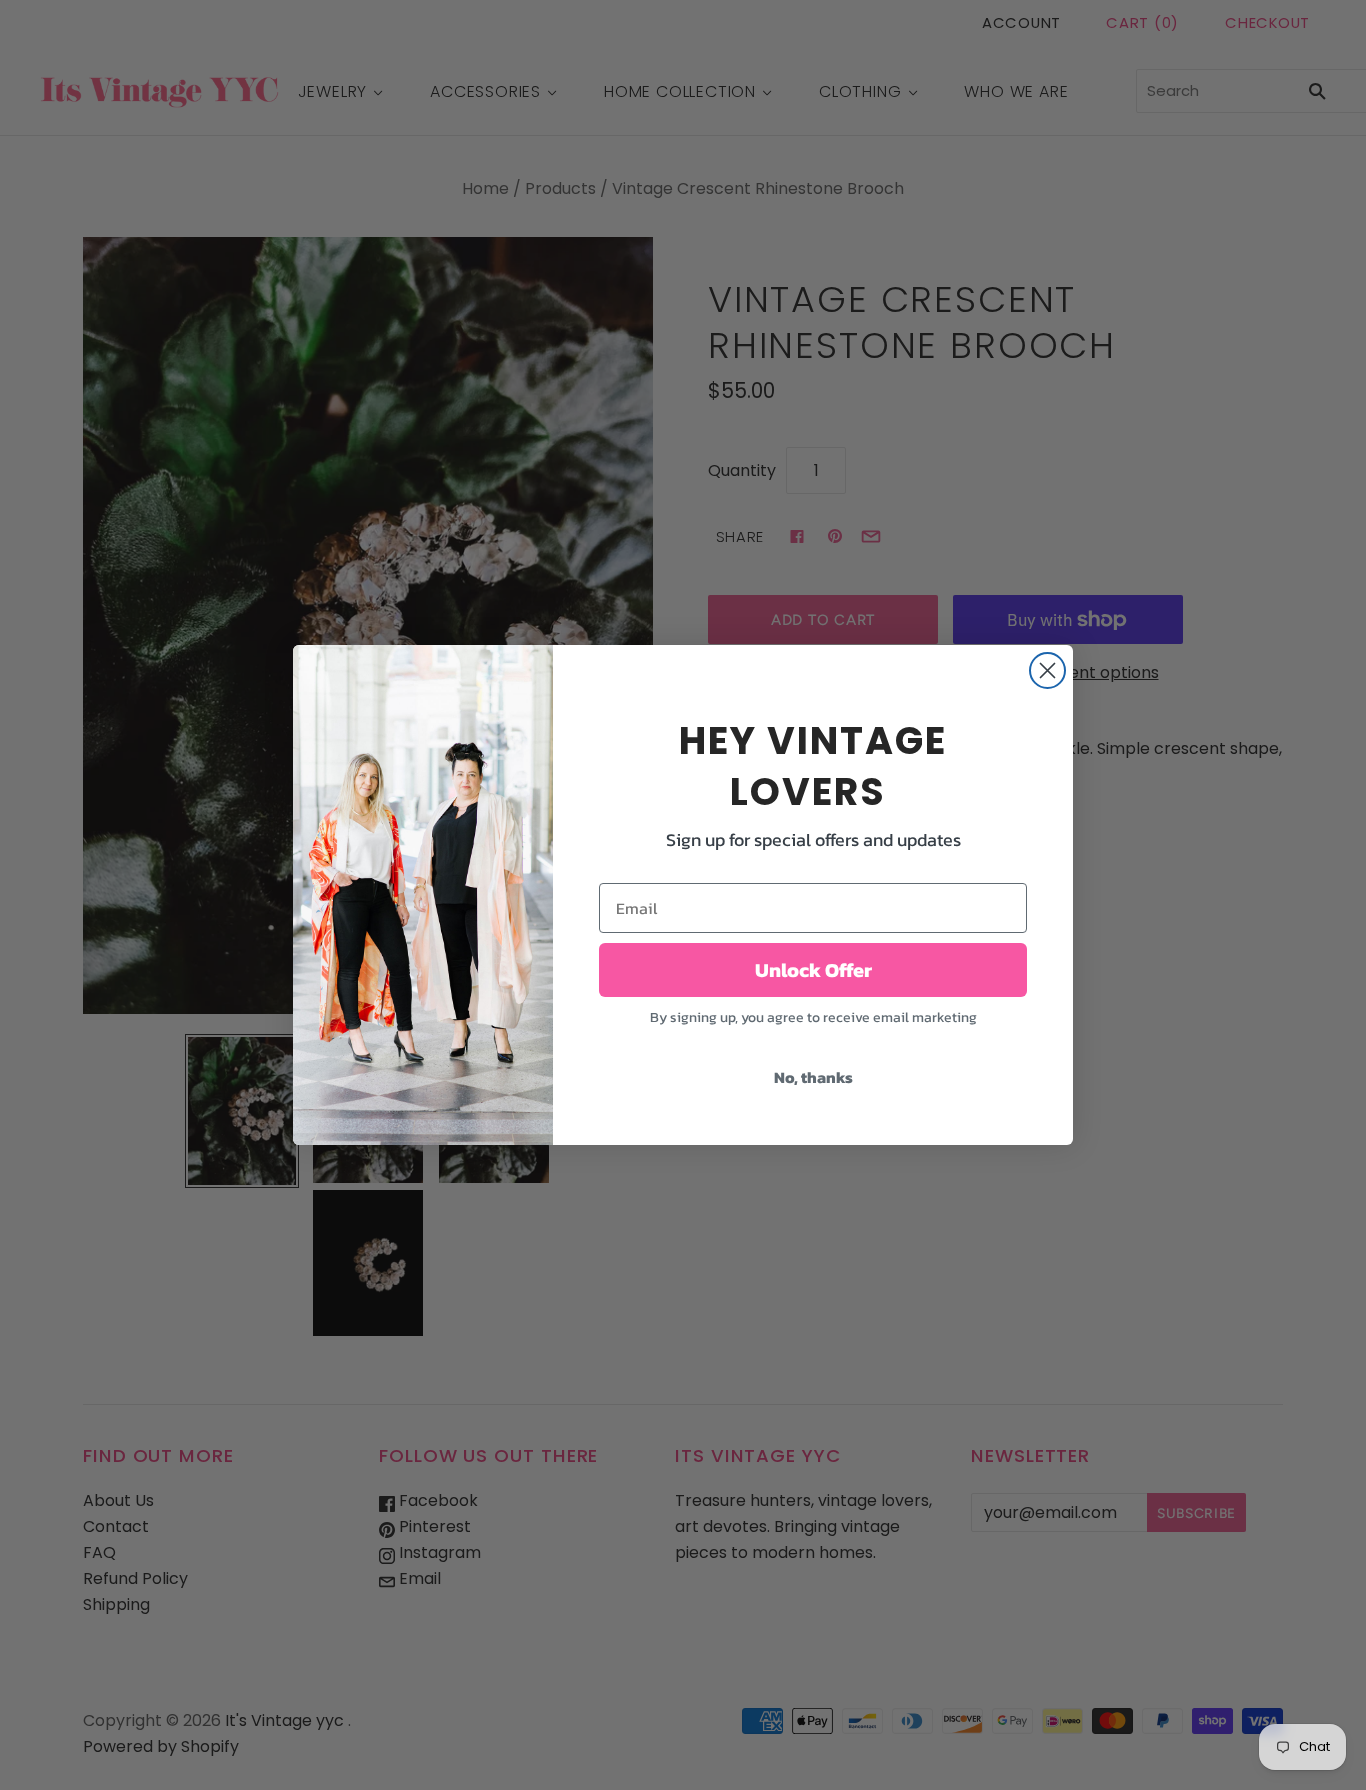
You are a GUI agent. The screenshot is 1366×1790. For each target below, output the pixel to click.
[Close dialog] (1047, 670)
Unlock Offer (813, 970)
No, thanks (813, 1077)
